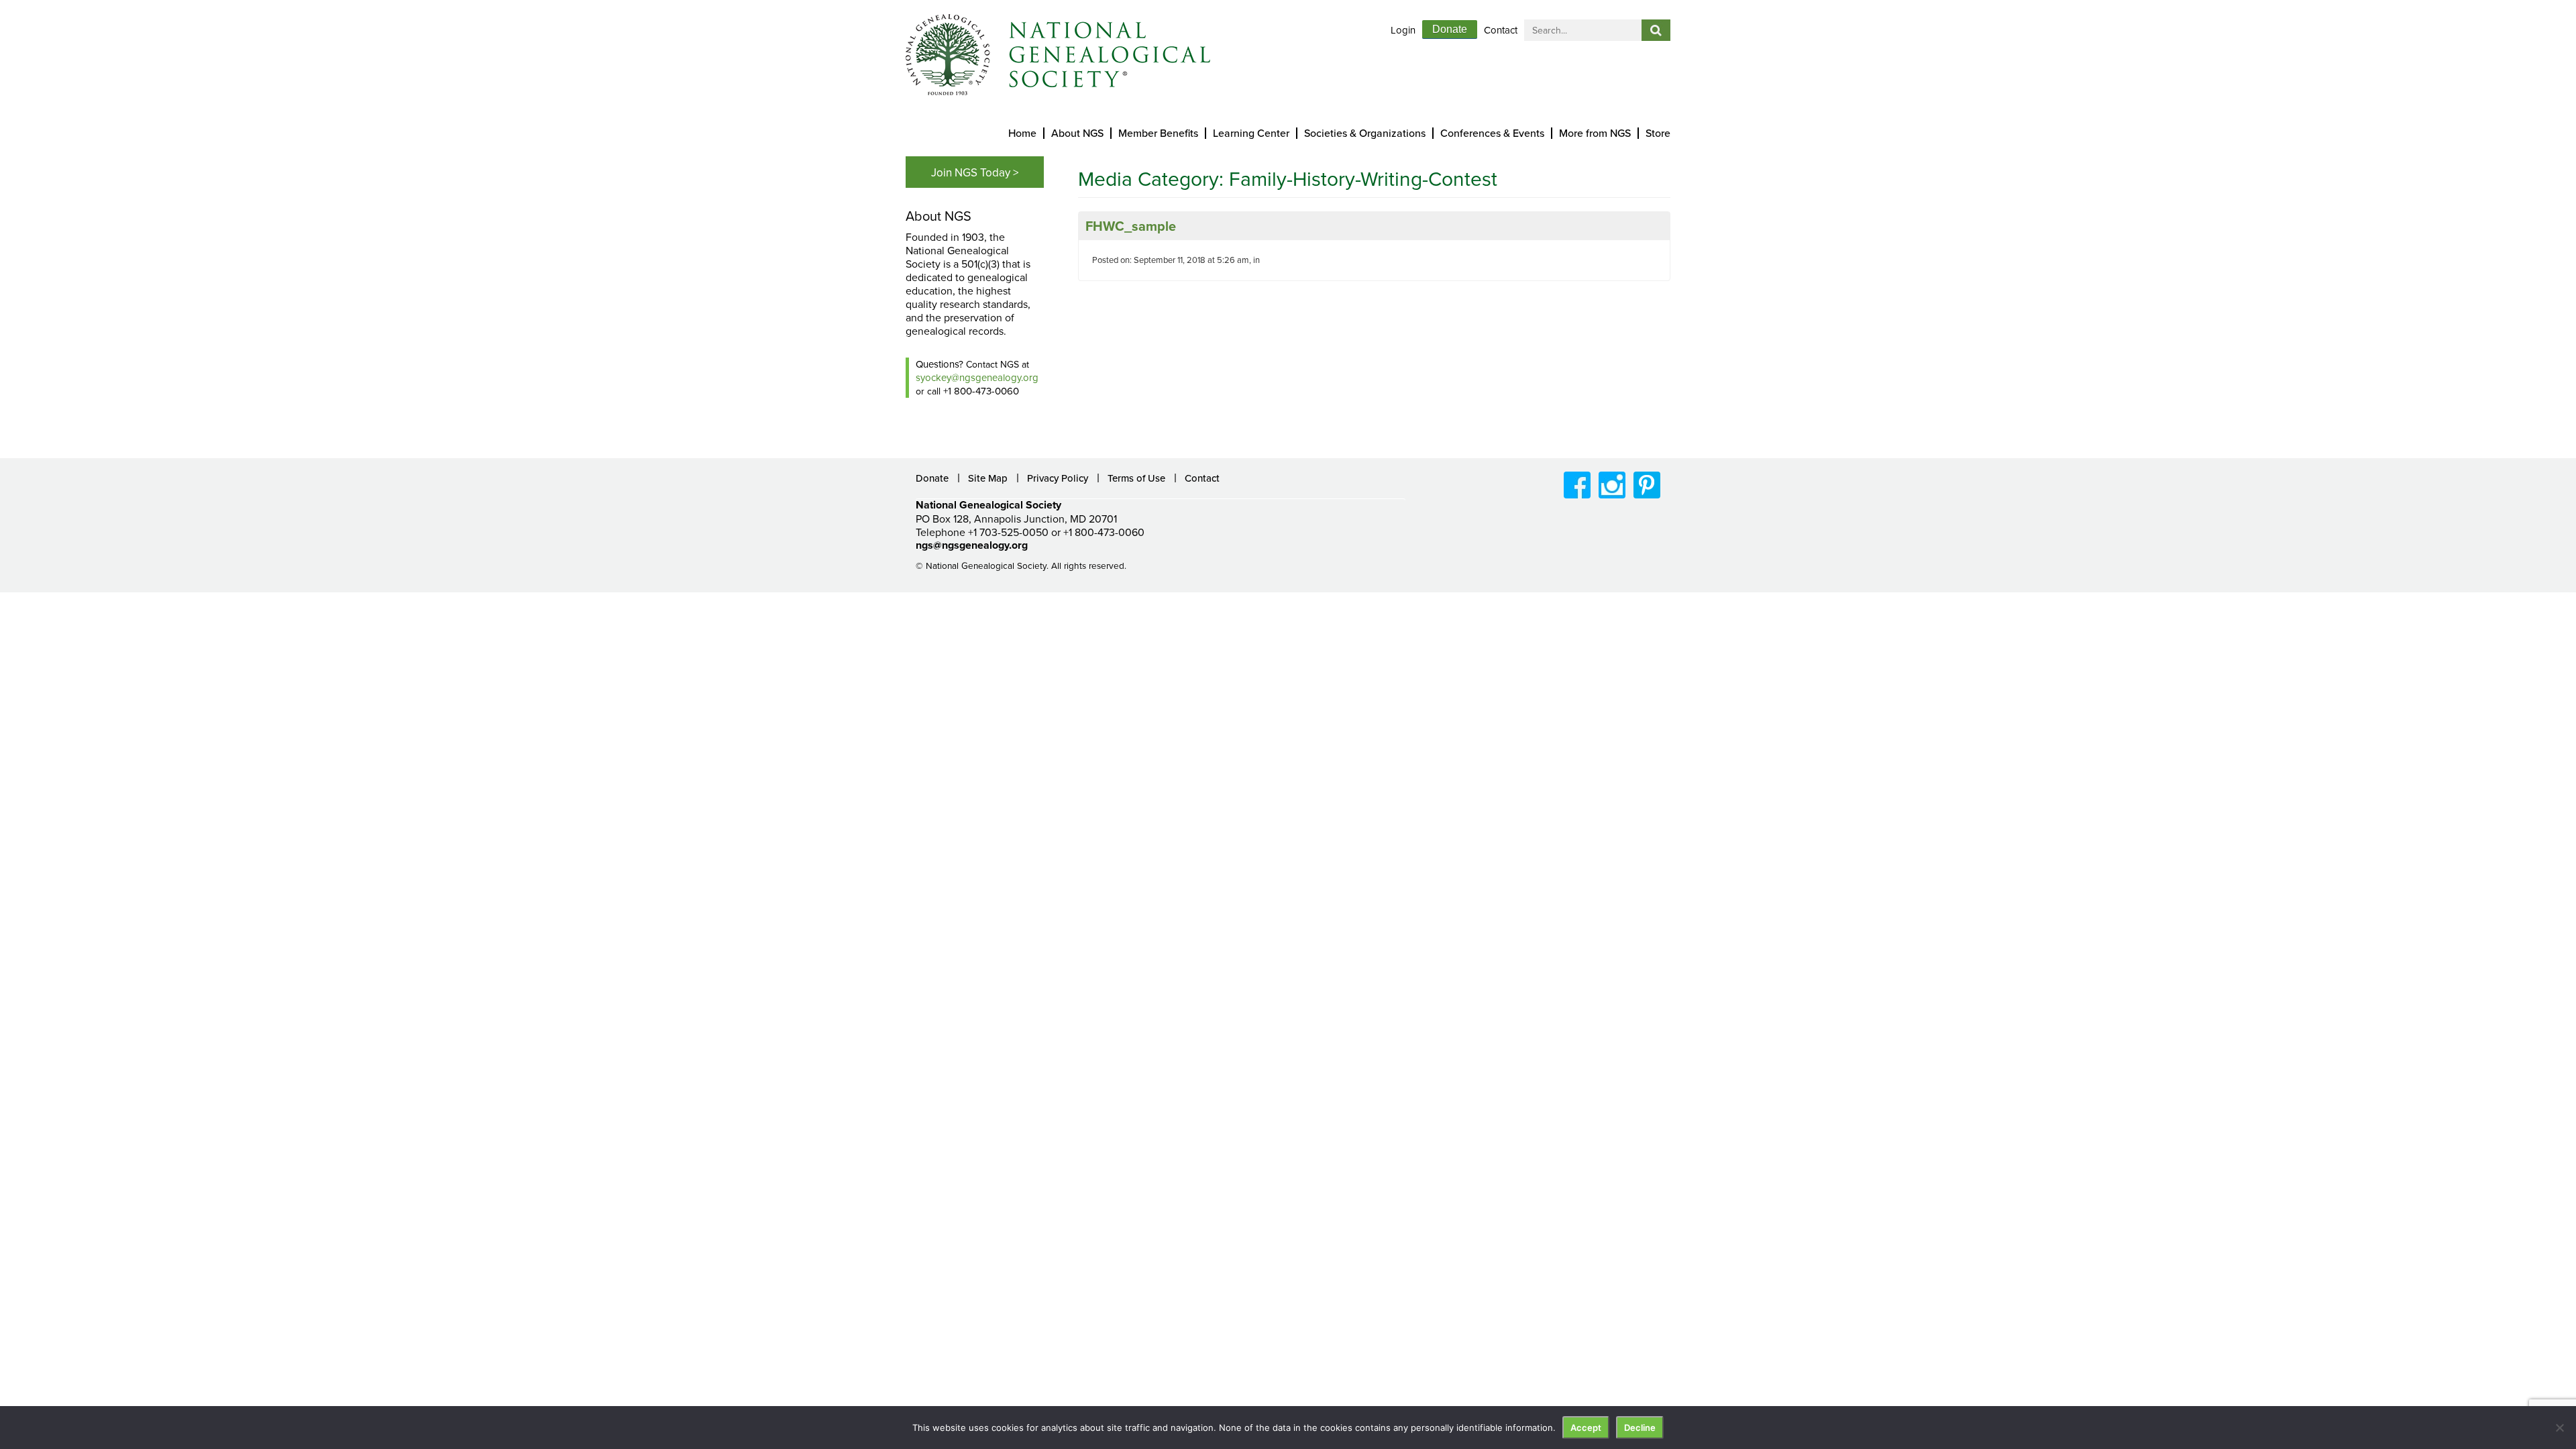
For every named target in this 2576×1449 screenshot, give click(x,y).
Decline (1640, 1428)
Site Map (988, 478)
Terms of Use (1136, 478)
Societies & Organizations (1365, 133)
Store (1658, 133)
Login (1403, 30)
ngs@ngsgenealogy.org (972, 545)
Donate (1450, 29)
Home (1022, 133)
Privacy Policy (1058, 478)
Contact (1501, 30)
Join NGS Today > (975, 172)
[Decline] (2559, 1428)
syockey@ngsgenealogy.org (977, 377)
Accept (1586, 1428)
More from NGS (1595, 133)
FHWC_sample (1131, 226)
